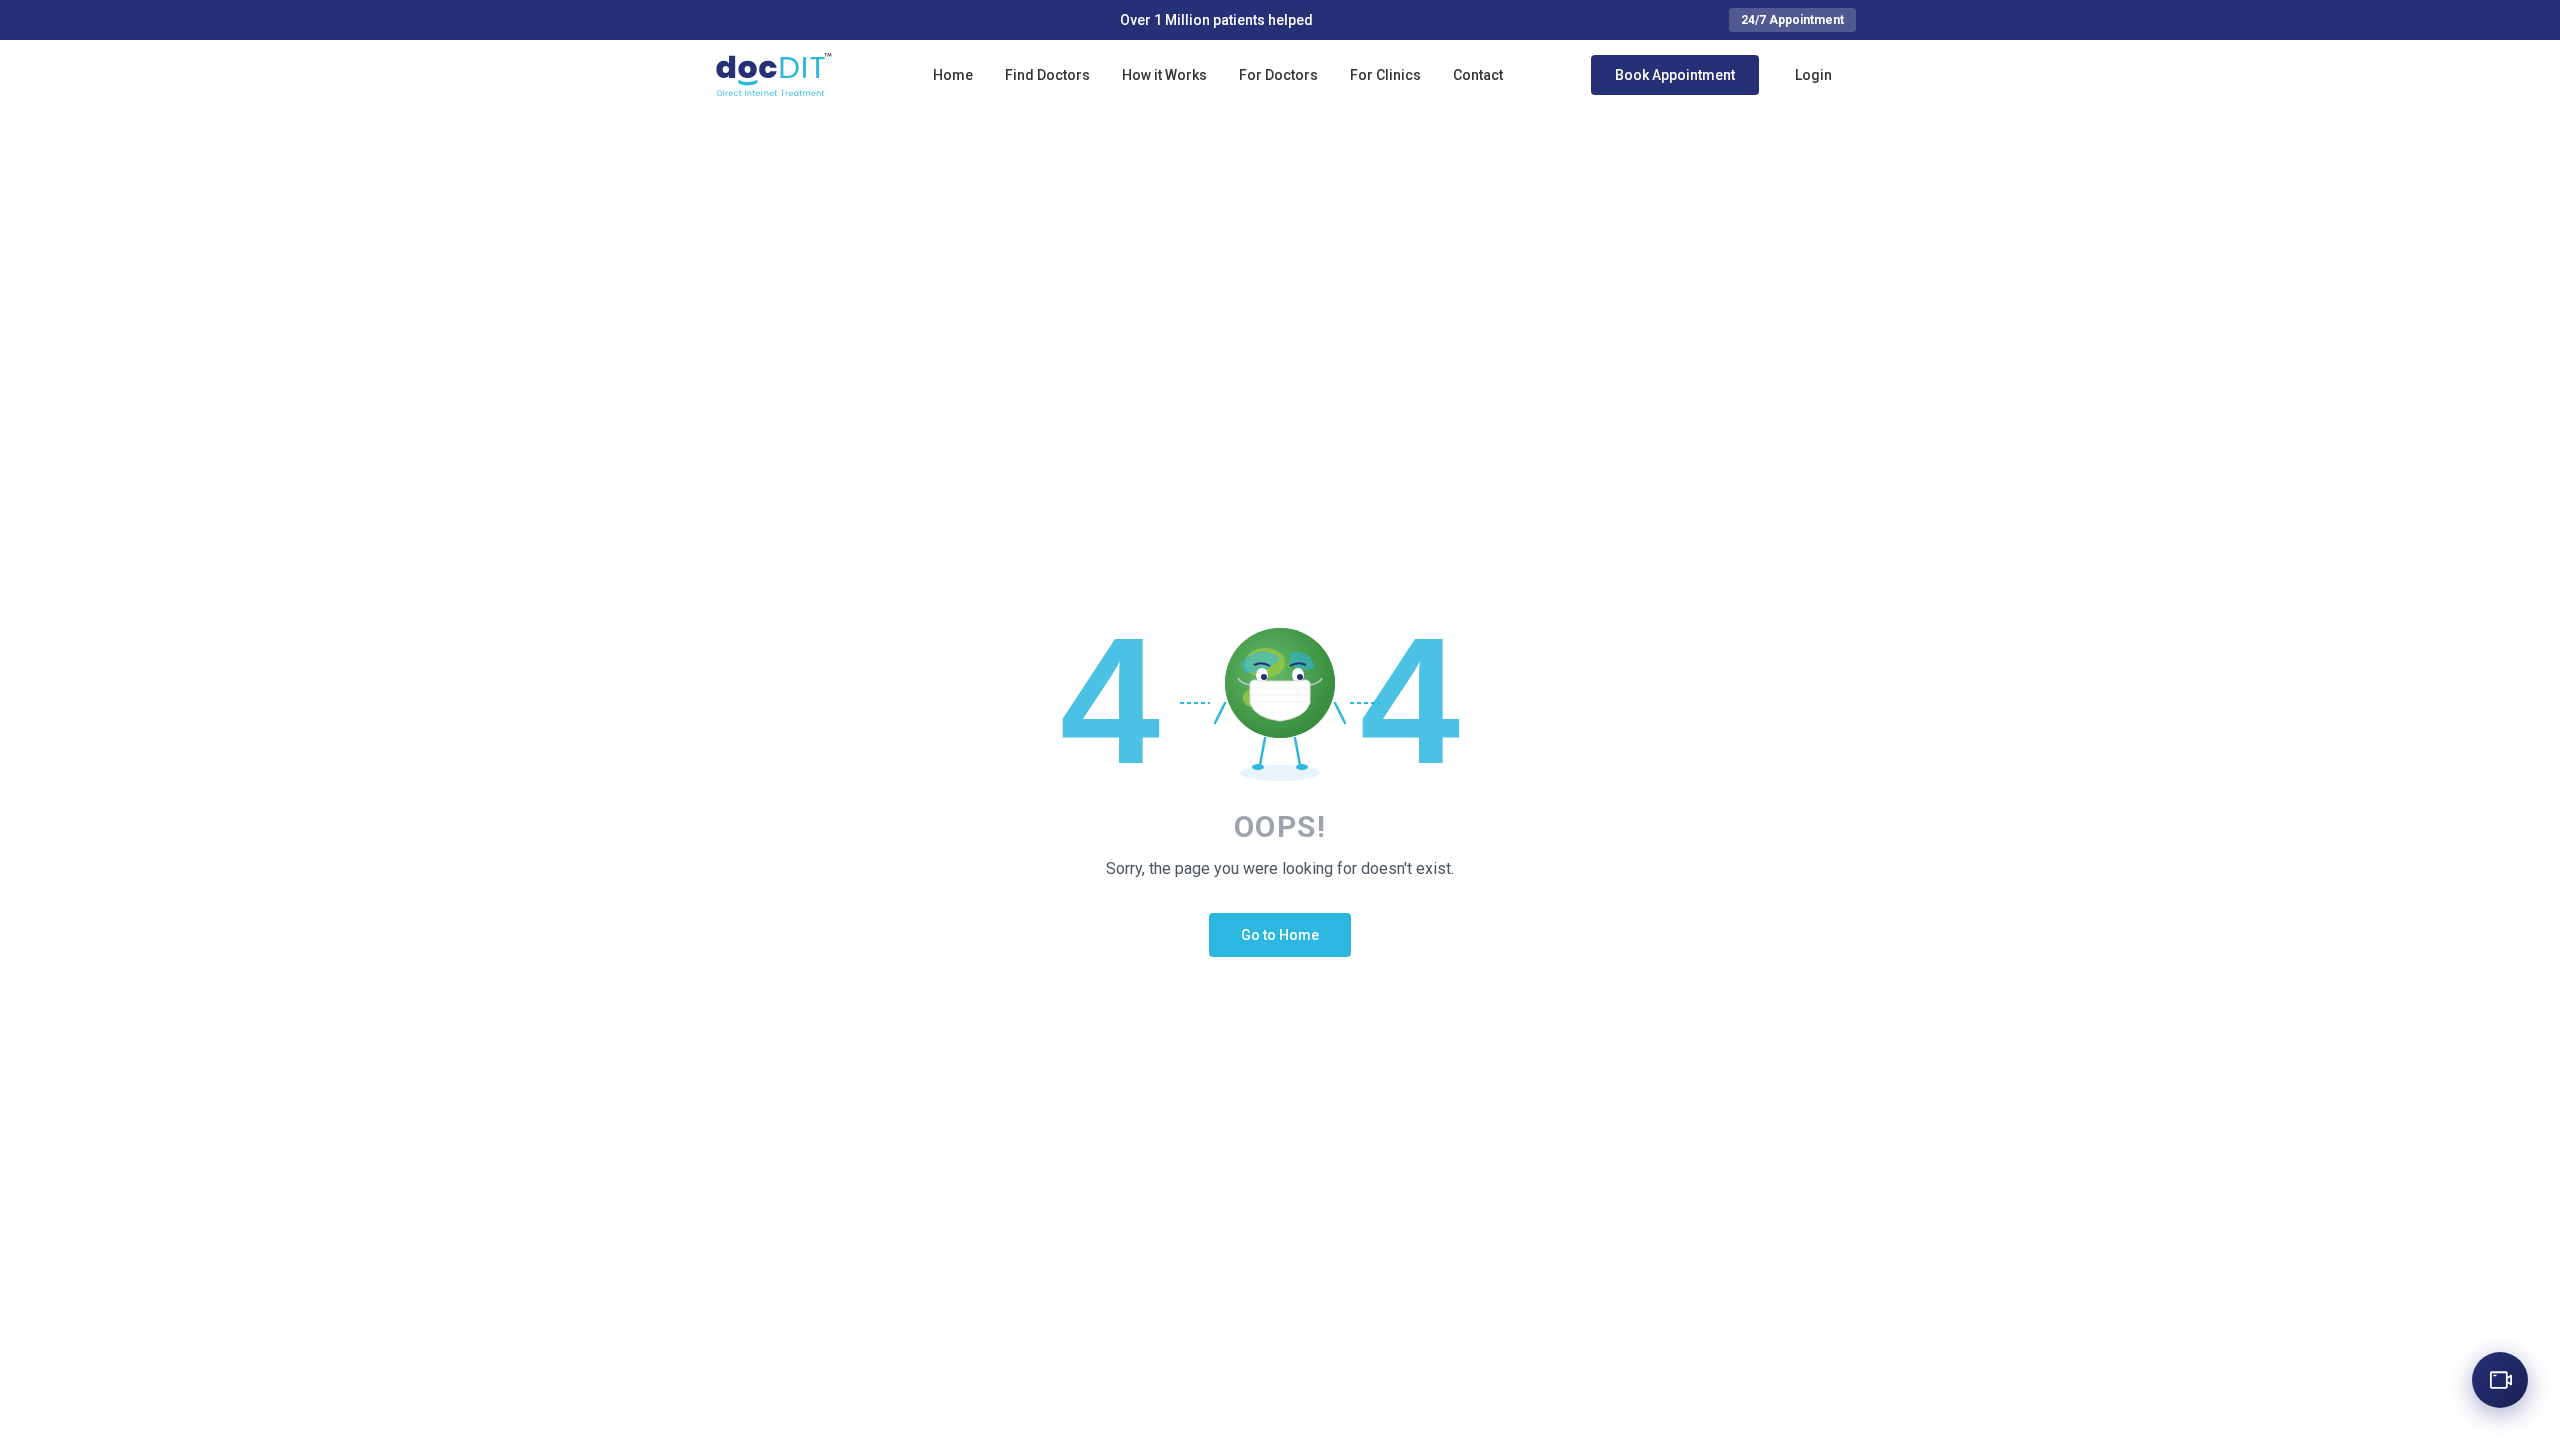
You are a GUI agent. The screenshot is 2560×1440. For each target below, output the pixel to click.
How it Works (1164, 75)
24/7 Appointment (1792, 20)
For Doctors (1278, 75)
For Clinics (1385, 75)
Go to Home (1280, 935)
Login (1813, 75)
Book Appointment (1675, 75)
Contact (1478, 75)
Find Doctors (1047, 75)
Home (953, 75)
